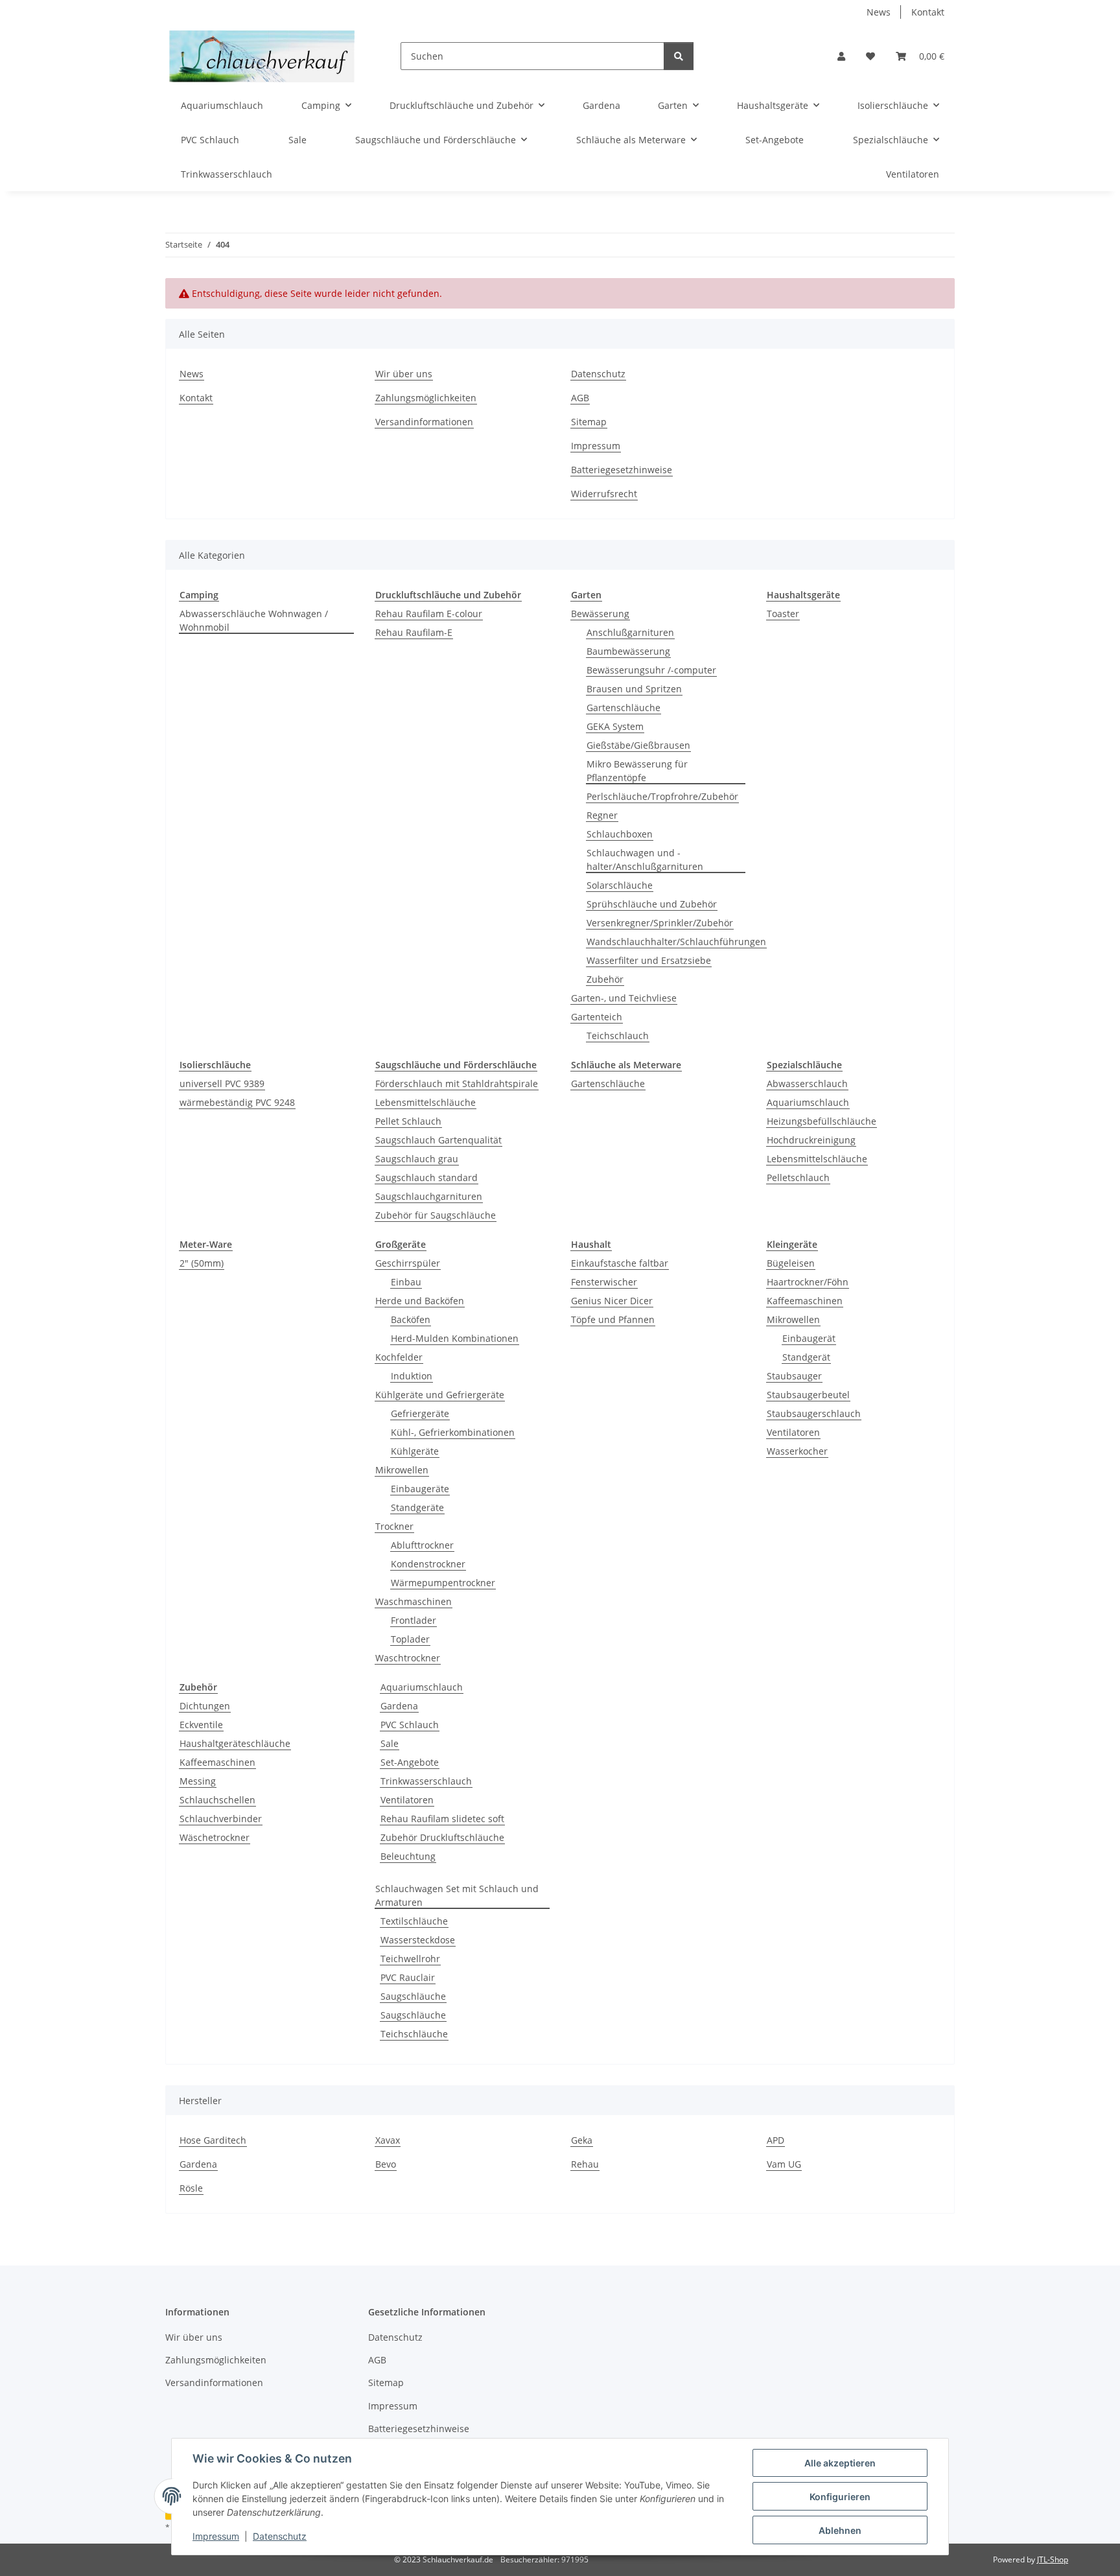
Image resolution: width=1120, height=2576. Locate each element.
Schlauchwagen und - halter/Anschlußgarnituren (645, 860)
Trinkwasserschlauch (426, 1781)
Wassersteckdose (418, 1940)
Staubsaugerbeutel (808, 1395)
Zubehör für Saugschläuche (436, 1215)
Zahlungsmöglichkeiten (426, 398)
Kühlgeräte (415, 1451)
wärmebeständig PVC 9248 (237, 1102)
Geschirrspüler (408, 1263)
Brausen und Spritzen (634, 689)
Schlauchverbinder (221, 1819)
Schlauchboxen (620, 834)
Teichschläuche (414, 2034)
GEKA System (615, 726)
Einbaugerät (809, 1338)
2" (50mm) (202, 1263)
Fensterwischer (604, 1282)
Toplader (410, 1639)
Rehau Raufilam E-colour (429, 614)
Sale (390, 1743)
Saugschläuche (413, 1996)
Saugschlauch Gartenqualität (438, 1140)
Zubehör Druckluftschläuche (442, 1837)
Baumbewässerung (628, 651)
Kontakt (928, 12)
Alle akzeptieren (840, 2463)
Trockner (394, 1526)
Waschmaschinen (414, 1601)
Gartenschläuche (624, 708)
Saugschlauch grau (417, 1159)
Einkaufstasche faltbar (620, 1263)
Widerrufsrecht (604, 494)
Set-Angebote (410, 1762)
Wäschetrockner (215, 1837)
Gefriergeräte (420, 1413)
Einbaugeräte (420, 1489)
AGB (580, 398)
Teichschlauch (618, 1036)
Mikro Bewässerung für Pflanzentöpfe (637, 771)
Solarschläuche (620, 885)
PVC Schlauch (410, 1725)
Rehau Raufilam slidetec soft (442, 1819)
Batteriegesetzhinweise (622, 470)
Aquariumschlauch (808, 1102)
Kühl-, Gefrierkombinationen (453, 1432)
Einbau (406, 1282)
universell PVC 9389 (222, 1083)
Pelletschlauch (798, 1177)
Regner (602, 815)
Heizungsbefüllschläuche (822, 1121)
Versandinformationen (424, 422)
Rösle (191, 2188)
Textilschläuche (414, 1921)
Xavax (388, 2140)
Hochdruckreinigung (811, 1140)
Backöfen (411, 1319)
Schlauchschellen (217, 1800)
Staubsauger (794, 1376)
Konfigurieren (840, 2497)
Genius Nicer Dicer (612, 1301)
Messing (198, 1781)
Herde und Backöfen (420, 1301)
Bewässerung (600, 614)
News (879, 12)
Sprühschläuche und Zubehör (652, 904)
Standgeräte (417, 1507)
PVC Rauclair (408, 1977)
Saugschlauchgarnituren (429, 1196)
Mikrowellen (402, 1470)
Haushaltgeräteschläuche (235, 1743)
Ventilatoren (793, 1432)
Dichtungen (205, 1706)
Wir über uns (404, 374)
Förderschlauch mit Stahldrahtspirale (457, 1083)
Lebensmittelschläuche (426, 1102)
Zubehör (605, 979)
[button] (841, 56)
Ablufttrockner (422, 1545)
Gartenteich (597, 1017)
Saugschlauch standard (426, 1177)
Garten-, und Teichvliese (624, 998)
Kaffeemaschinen (805, 1301)
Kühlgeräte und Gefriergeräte (440, 1395)
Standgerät (806, 1357)
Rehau (585, 2164)
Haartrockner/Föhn (808, 1282)
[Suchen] (679, 56)
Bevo (386, 2164)
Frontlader (414, 1620)
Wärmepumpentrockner (443, 1583)
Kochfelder (399, 1357)
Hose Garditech (213, 2140)
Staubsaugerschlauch (814, 1413)
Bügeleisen (791, 1263)
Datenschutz (280, 2536)
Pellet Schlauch (408, 1121)
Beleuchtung (408, 1856)
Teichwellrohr (410, 1959)
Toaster (783, 614)
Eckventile (201, 1725)
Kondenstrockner (428, 1564)
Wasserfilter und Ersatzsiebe (649, 960)
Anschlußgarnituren (630, 632)
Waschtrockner (408, 1658)
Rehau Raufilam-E (414, 632)
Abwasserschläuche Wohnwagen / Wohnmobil (254, 620)
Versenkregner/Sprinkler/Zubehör (660, 923)
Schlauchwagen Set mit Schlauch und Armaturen (457, 1895)
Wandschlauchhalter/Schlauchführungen (676, 942)
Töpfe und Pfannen (613, 1319)
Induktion (412, 1376)
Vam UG (784, 2164)
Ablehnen (840, 2530)
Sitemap (589, 422)
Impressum (216, 2536)
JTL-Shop (1053, 2559)
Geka (582, 2140)
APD (776, 2140)
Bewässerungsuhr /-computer (651, 670)
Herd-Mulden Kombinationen (455, 1338)
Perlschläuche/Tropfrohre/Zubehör (662, 796)
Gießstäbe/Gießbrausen (638, 745)
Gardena (399, 1706)
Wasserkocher (797, 1451)
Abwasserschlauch (807, 1083)
